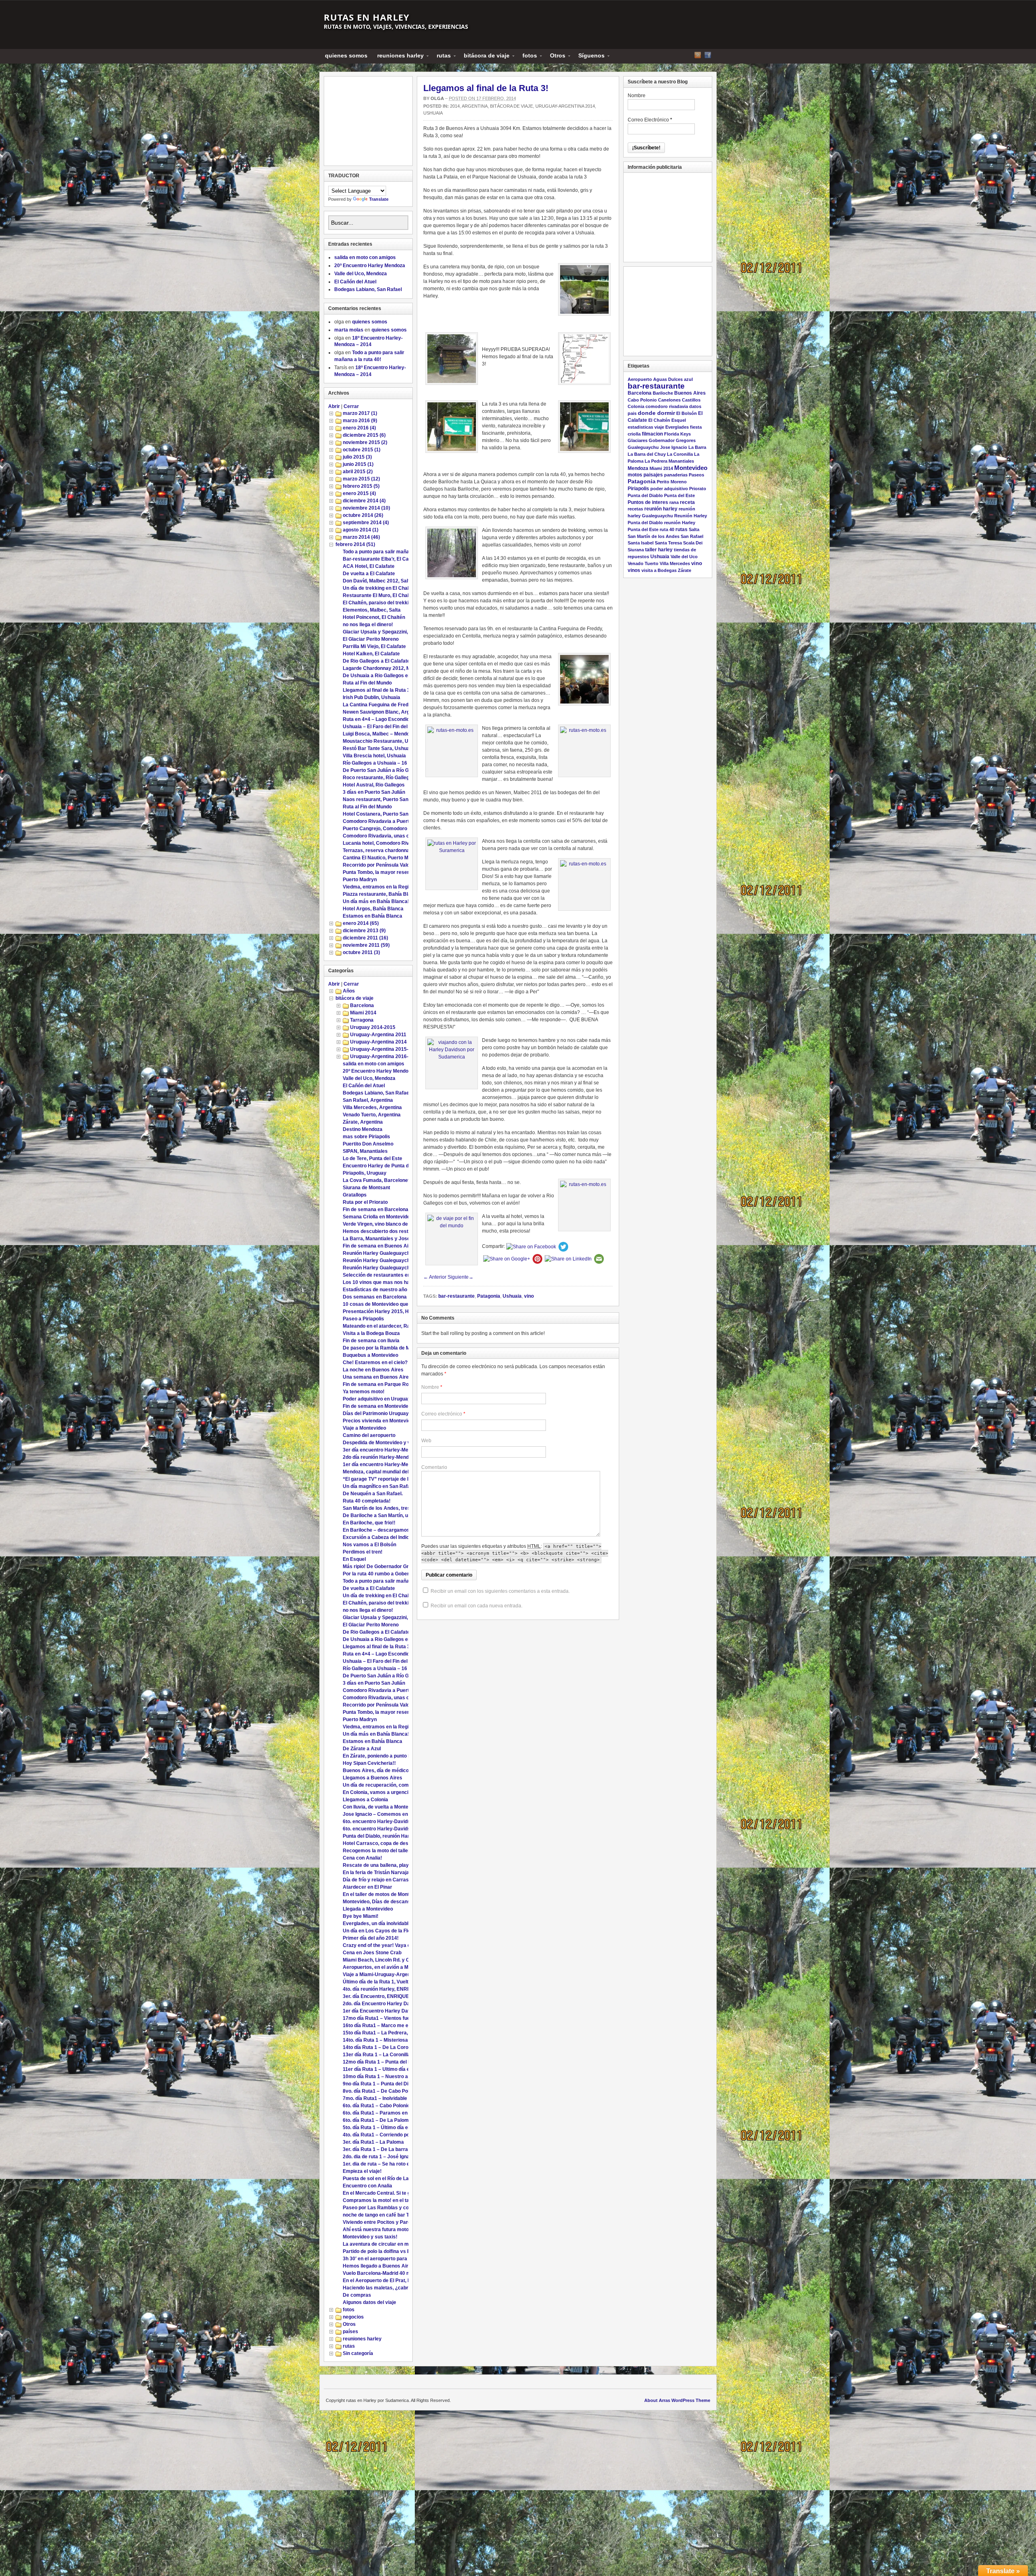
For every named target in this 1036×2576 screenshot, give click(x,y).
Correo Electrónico (650, 120)
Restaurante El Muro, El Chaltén (379, 595)
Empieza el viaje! (362, 2171)
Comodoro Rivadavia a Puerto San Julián (390, 821)
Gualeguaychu (643, 447)
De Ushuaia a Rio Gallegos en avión (384, 676)
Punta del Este (679, 495)
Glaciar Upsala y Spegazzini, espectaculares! (395, 632)
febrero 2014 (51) (355, 544)
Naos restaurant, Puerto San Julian (383, 799)
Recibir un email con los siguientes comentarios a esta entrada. (500, 1591)
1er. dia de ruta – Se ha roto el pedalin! (386, 2164)
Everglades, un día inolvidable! (378, 1923)
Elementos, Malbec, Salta (372, 610)
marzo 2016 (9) (360, 421)
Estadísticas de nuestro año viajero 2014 (390, 1290)
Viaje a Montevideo (364, 1428)
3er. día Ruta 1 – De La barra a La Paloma (390, 2149)
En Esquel (354, 1559)
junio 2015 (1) (358, 464)
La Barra (697, 447)
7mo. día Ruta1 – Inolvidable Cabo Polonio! (392, 2098)
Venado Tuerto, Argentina (372, 1115)
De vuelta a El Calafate (369, 574)
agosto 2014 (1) (361, 530)
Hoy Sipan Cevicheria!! (369, 1763)
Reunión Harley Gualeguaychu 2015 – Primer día (399, 1268)
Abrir (334, 406)
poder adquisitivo (669, 489)
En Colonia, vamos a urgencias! (379, 1792)
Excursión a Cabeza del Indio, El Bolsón (388, 1537)
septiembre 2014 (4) (366, 523)
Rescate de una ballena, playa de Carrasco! (393, 1865)
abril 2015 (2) (358, 472)
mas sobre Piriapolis (366, 1137)
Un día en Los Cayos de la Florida (381, 1931)
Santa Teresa (668, 543)
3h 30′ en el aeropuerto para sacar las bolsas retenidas (406, 2259)
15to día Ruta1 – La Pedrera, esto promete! (392, 2033)
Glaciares (638, 440)
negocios (353, 2317)
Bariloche (663, 393)
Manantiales (681, 461)
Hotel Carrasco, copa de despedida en (387, 1843)
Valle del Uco (684, 557)
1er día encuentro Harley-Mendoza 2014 (389, 1464)
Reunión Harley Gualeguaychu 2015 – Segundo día (401, 1260)
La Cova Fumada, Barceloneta (378, 1180)
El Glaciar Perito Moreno (371, 639)
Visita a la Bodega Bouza (371, 1333)
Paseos (696, 475)
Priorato (698, 489)
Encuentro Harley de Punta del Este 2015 (390, 1166)
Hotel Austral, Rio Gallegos (374, 785)
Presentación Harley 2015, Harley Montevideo (396, 1311)
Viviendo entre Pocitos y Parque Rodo (386, 2222)
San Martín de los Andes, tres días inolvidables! (397, 1508)
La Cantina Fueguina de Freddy (378, 705)
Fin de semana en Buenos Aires (379, 1246)
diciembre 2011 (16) (365, 938)
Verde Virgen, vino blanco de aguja (382, 1224)
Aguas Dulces (668, 379)
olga (437, 98)
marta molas (349, 330)
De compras (357, 2295)
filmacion (652, 434)
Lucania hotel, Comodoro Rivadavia (384, 843)
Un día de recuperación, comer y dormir (388, 1785)
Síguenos (589, 57)
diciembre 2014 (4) (364, 501)
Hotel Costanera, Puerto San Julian (383, 814)
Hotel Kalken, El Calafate (371, 654)
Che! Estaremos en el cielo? (375, 1362)
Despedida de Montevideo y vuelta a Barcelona (397, 1443)
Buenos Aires (690, 393)
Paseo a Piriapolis (363, 1319)
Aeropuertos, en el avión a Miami (380, 1967)
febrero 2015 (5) (361, 486)
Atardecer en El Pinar (367, 1887)
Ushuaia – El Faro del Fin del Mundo (383, 727)
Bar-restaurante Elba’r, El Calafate (382, 559)
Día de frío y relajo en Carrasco (379, 1880)
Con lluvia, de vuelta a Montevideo (382, 1807)
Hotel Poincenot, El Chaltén (374, 617)
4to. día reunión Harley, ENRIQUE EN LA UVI (393, 1989)
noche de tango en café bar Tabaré (382, 2215)
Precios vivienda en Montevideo (379, 1421)
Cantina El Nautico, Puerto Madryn (382, 858)
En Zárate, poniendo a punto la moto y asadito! (396, 1756)
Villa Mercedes (675, 563)
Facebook (708, 55)
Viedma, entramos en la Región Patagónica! (393, 887)
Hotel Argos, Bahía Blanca (373, 909)
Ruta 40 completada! (367, 1501)
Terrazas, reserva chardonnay (378, 850)
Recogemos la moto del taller (376, 1851)
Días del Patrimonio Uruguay (376, 1413)
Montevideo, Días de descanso (378, 1902)
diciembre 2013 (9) (364, 931)
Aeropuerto (640, 379)
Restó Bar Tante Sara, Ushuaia (378, 748)
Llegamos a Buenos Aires (373, 1778)
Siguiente (461, 1277)
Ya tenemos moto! (364, 1392)
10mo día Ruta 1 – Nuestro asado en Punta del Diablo (404, 2077)
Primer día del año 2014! (371, 1938)
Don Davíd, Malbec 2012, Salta (378, 581)
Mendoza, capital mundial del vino (381, 1472)
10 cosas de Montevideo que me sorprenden (394, 1304)
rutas (441, 57)
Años (349, 991)
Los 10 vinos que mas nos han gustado (387, 1282)
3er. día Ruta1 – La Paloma (373, 2142)
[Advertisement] (369, 121)
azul (688, 379)
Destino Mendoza (363, 1129)
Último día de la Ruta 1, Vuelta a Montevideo (393, 1982)
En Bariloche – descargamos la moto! (386, 1530)
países (350, 2332)
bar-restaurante (456, 1296)
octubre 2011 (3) (361, 952)
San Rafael (692, 536)
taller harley (659, 549)
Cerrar (351, 406)
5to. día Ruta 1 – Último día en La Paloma (390, 2128)
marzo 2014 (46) (361, 537)
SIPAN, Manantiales (365, 1151)
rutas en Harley (367, 17)
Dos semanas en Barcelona (375, 1297)
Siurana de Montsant (366, 1188)
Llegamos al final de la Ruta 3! (486, 88)
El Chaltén (659, 420)
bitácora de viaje (484, 57)
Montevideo (691, 468)
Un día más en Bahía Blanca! (376, 901)
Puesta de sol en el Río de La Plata (382, 2179)
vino (529, 1296)
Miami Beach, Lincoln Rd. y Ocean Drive (389, 1960)
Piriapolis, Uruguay (365, 1173)
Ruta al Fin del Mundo (367, 683)
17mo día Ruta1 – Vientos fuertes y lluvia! (391, 2018)
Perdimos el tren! (363, 1552)
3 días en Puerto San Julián (374, 792)
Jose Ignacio (674, 447)
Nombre (430, 1387)
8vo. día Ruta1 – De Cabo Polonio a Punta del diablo (402, 2091)
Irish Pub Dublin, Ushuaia (372, 697)
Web (426, 1441)
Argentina (475, 106)
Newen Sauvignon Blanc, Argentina (383, 712)
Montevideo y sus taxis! (370, 2237)
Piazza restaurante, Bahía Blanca (381, 894)
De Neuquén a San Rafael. (373, 1494)
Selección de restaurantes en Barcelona (389, 1275)
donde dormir (656, 413)
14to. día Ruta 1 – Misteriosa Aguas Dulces (392, 2040)
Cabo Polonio (642, 400)
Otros (555, 57)
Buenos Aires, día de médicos (377, 1770)
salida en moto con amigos (365, 257)
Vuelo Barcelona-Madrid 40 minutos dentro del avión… (405, 2273)
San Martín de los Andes (654, 536)
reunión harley (661, 509)
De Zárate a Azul (362, 1749)
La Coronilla (680, 454)
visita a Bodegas (659, 570)
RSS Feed (698, 55)
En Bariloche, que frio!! (369, 1523)
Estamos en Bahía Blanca (373, 916)
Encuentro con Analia (367, 2186)
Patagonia (489, 1296)
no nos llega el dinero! (368, 625)
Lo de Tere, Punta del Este (373, 1158)
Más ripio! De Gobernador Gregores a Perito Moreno (403, 1566)
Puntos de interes (648, 502)
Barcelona (362, 1005)
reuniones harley (398, 57)
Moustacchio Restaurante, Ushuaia (383, 741)
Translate (379, 199)
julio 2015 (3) (357, 457)
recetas (635, 509)
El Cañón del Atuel (355, 282)
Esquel (679, 420)
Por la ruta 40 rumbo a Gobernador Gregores (394, 1574)
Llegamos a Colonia (365, 1800)
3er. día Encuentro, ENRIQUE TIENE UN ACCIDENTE (403, 1996)
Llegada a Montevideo (368, 1909)
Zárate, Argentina (363, 1122)
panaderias (676, 475)
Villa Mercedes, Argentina (372, 1107)
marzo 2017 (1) (360, 413)
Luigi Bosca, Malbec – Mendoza (379, 734)
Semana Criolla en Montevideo (378, 1217)
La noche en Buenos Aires (373, 1370)
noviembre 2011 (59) (366, 945)
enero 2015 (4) (359, 493)
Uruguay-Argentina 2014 (565, 106)
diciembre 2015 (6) (364, 435)
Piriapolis (638, 488)
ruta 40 (667, 529)
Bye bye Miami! (361, 1916)
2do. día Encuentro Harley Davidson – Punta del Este (403, 2004)
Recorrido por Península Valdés (379, 865)
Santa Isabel (641, 543)
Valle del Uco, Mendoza (361, 274)
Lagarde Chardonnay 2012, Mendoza (385, 668)
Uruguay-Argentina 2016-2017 (385, 1056)
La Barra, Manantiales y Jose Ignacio (385, 1239)
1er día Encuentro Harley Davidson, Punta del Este (401, 2011)
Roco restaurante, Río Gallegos (379, 778)
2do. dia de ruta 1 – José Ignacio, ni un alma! (393, 2157)
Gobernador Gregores (672, 440)
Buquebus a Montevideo (370, 1355)
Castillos (691, 400)
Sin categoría (358, 2353)
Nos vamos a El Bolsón (369, 1545)
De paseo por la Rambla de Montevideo (388, 1348)
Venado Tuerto (643, 563)
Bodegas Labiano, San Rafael (368, 289)
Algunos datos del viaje (369, 2302)
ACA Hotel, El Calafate (369, 566)
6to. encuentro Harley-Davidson (379, 1821)
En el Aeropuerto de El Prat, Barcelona (387, 2281)
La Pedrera (656, 461)
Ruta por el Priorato (365, 1202)
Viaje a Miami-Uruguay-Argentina (381, 1975)
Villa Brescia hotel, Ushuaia (374, 756)
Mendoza (638, 468)
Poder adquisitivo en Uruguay (377, 1399)
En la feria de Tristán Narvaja (376, 1872)
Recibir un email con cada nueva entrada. (477, 1606)
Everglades (677, 427)
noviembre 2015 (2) (365, 442)
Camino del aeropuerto (369, 1435)
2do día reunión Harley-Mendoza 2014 (386, 1457)
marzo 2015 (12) (361, 479)
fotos (527, 57)
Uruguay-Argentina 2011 (378, 1035)
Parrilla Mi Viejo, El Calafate (374, 646)
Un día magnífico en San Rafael (379, 1486)
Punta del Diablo (645, 495)
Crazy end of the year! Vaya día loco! (385, 1945)
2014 (455, 106)
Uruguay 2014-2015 (373, 1027)
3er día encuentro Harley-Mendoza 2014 (389, 1450)
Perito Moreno (672, 482)
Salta (694, 529)
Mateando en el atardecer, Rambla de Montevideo (399, 1326)
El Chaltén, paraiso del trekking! (379, 603)
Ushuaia (433, 113)
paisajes (653, 475)
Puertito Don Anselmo (368, 1144)
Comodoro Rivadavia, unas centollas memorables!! (402, 836)
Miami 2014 (363, 1013)
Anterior (435, 1277)
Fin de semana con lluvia (371, 1341)
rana (674, 502)
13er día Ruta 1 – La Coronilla (377, 2055)
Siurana (636, 550)
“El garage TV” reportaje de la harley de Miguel (396, 1479)
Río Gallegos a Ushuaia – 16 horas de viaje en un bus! (404, 763)
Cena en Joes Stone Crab (372, 1953)
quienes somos (346, 55)
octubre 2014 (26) (363, 515)
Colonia (636, 406)
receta (687, 502)
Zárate (685, 570)
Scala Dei (693, 543)
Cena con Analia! (362, 1858)
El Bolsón (687, 413)
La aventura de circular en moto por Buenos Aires (400, 2244)
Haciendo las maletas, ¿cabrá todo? (384, 2288)
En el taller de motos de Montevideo (384, 1894)
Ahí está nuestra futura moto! (377, 2230)
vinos (634, 570)
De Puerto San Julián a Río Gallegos (384, 770)
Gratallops (355, 1195)
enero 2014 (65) (361, 923)
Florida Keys (677, 434)
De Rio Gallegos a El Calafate (376, 661)
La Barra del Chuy (647, 454)
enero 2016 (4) (359, 428)
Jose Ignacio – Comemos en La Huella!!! (389, 1814)
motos (635, 475)
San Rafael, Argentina (368, 1100)
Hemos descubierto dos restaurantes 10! (390, 1231)
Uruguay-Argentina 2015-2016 (385, 1049)
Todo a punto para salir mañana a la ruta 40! (393, 552)
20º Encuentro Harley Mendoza (370, 266)
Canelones (669, 400)
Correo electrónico (442, 1414)
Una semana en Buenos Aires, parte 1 (386, 1377)
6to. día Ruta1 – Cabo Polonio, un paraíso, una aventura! (407, 2106)
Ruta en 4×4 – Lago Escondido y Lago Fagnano (396, 719)
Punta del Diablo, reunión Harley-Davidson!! (393, 1836)
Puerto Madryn (360, 880)
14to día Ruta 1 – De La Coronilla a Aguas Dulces (399, 2047)
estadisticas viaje (646, 427)
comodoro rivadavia (667, 406)
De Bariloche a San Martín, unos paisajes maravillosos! (406, 1515)
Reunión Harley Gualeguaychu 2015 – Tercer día (398, 1253)
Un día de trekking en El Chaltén (379, 588)
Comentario (434, 1467)
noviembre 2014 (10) (366, 508)
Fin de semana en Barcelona (376, 1209)
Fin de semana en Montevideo (377, 1406)
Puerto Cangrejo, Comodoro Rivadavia (387, 829)
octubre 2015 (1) (362, 450)
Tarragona (362, 1020)
